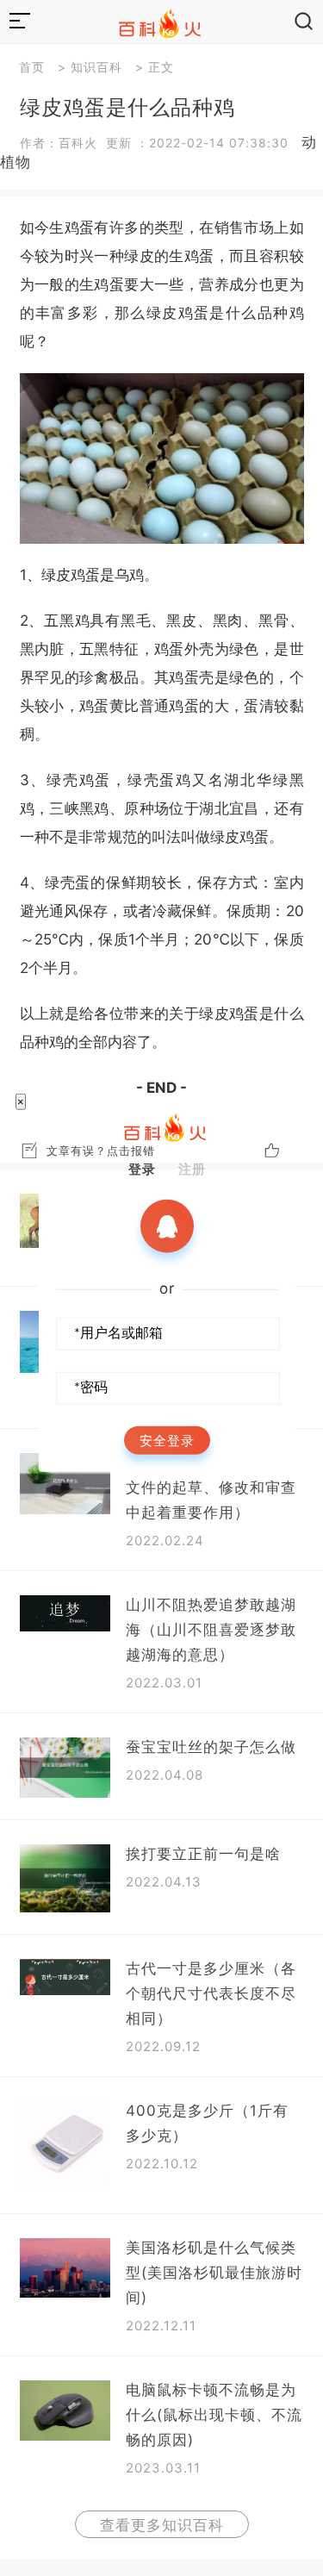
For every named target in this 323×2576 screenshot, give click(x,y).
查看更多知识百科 (162, 2525)
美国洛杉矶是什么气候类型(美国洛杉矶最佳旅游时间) (214, 2273)
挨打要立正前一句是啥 (203, 1854)
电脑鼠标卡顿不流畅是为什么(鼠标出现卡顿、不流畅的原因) (214, 2415)
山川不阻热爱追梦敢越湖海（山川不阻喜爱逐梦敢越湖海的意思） (211, 1630)
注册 (192, 1169)
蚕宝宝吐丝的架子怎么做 (211, 1747)
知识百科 (96, 67)
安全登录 (167, 1441)
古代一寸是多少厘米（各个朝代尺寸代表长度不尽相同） (211, 1993)
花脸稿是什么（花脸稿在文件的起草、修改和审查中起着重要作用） (211, 1488)
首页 (32, 67)
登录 (142, 1169)
